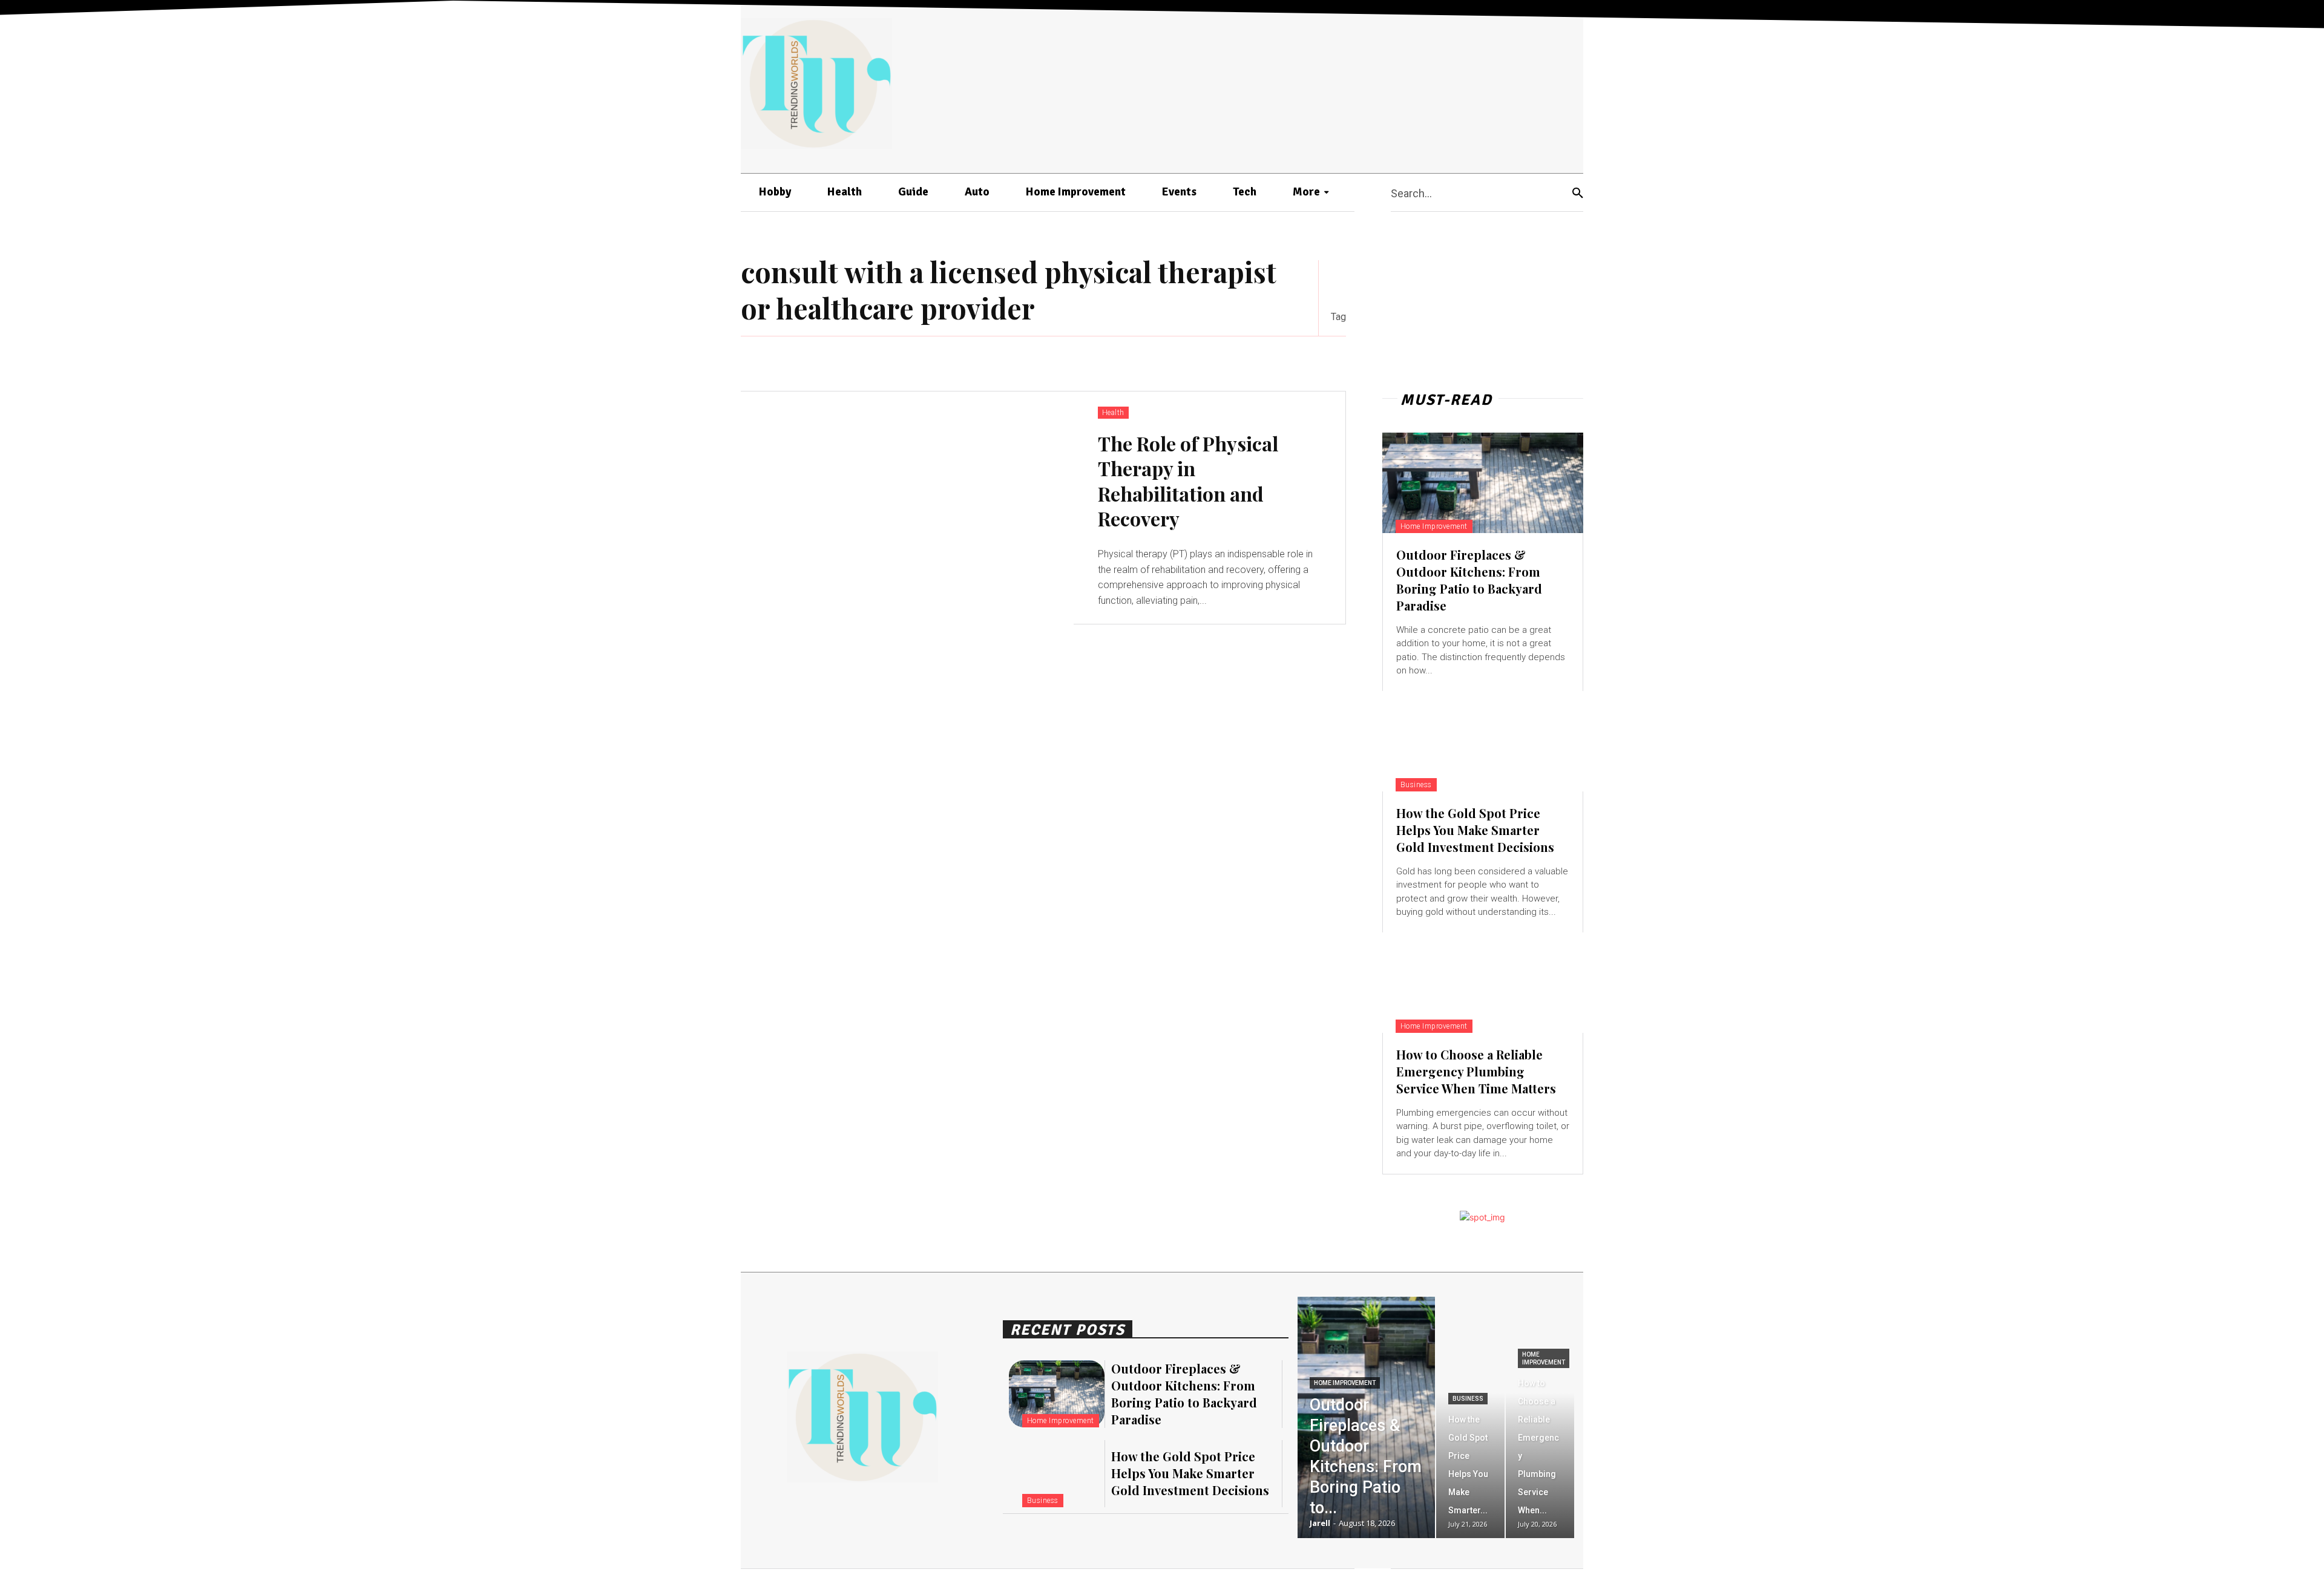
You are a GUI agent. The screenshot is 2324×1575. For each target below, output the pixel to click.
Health (1113, 413)
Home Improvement (1434, 526)
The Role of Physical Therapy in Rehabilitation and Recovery (1188, 481)
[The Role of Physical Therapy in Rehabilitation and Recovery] (907, 508)
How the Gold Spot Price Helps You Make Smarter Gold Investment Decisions (1475, 830)
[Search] (1578, 193)
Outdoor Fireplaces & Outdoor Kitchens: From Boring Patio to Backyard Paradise (1469, 580)
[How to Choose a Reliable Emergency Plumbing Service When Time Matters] (1483, 983)
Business (1416, 785)
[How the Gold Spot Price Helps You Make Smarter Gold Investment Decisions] (1483, 741)
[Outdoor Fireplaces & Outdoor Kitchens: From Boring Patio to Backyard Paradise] (1483, 483)
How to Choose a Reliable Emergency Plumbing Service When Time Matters (1476, 1071)
